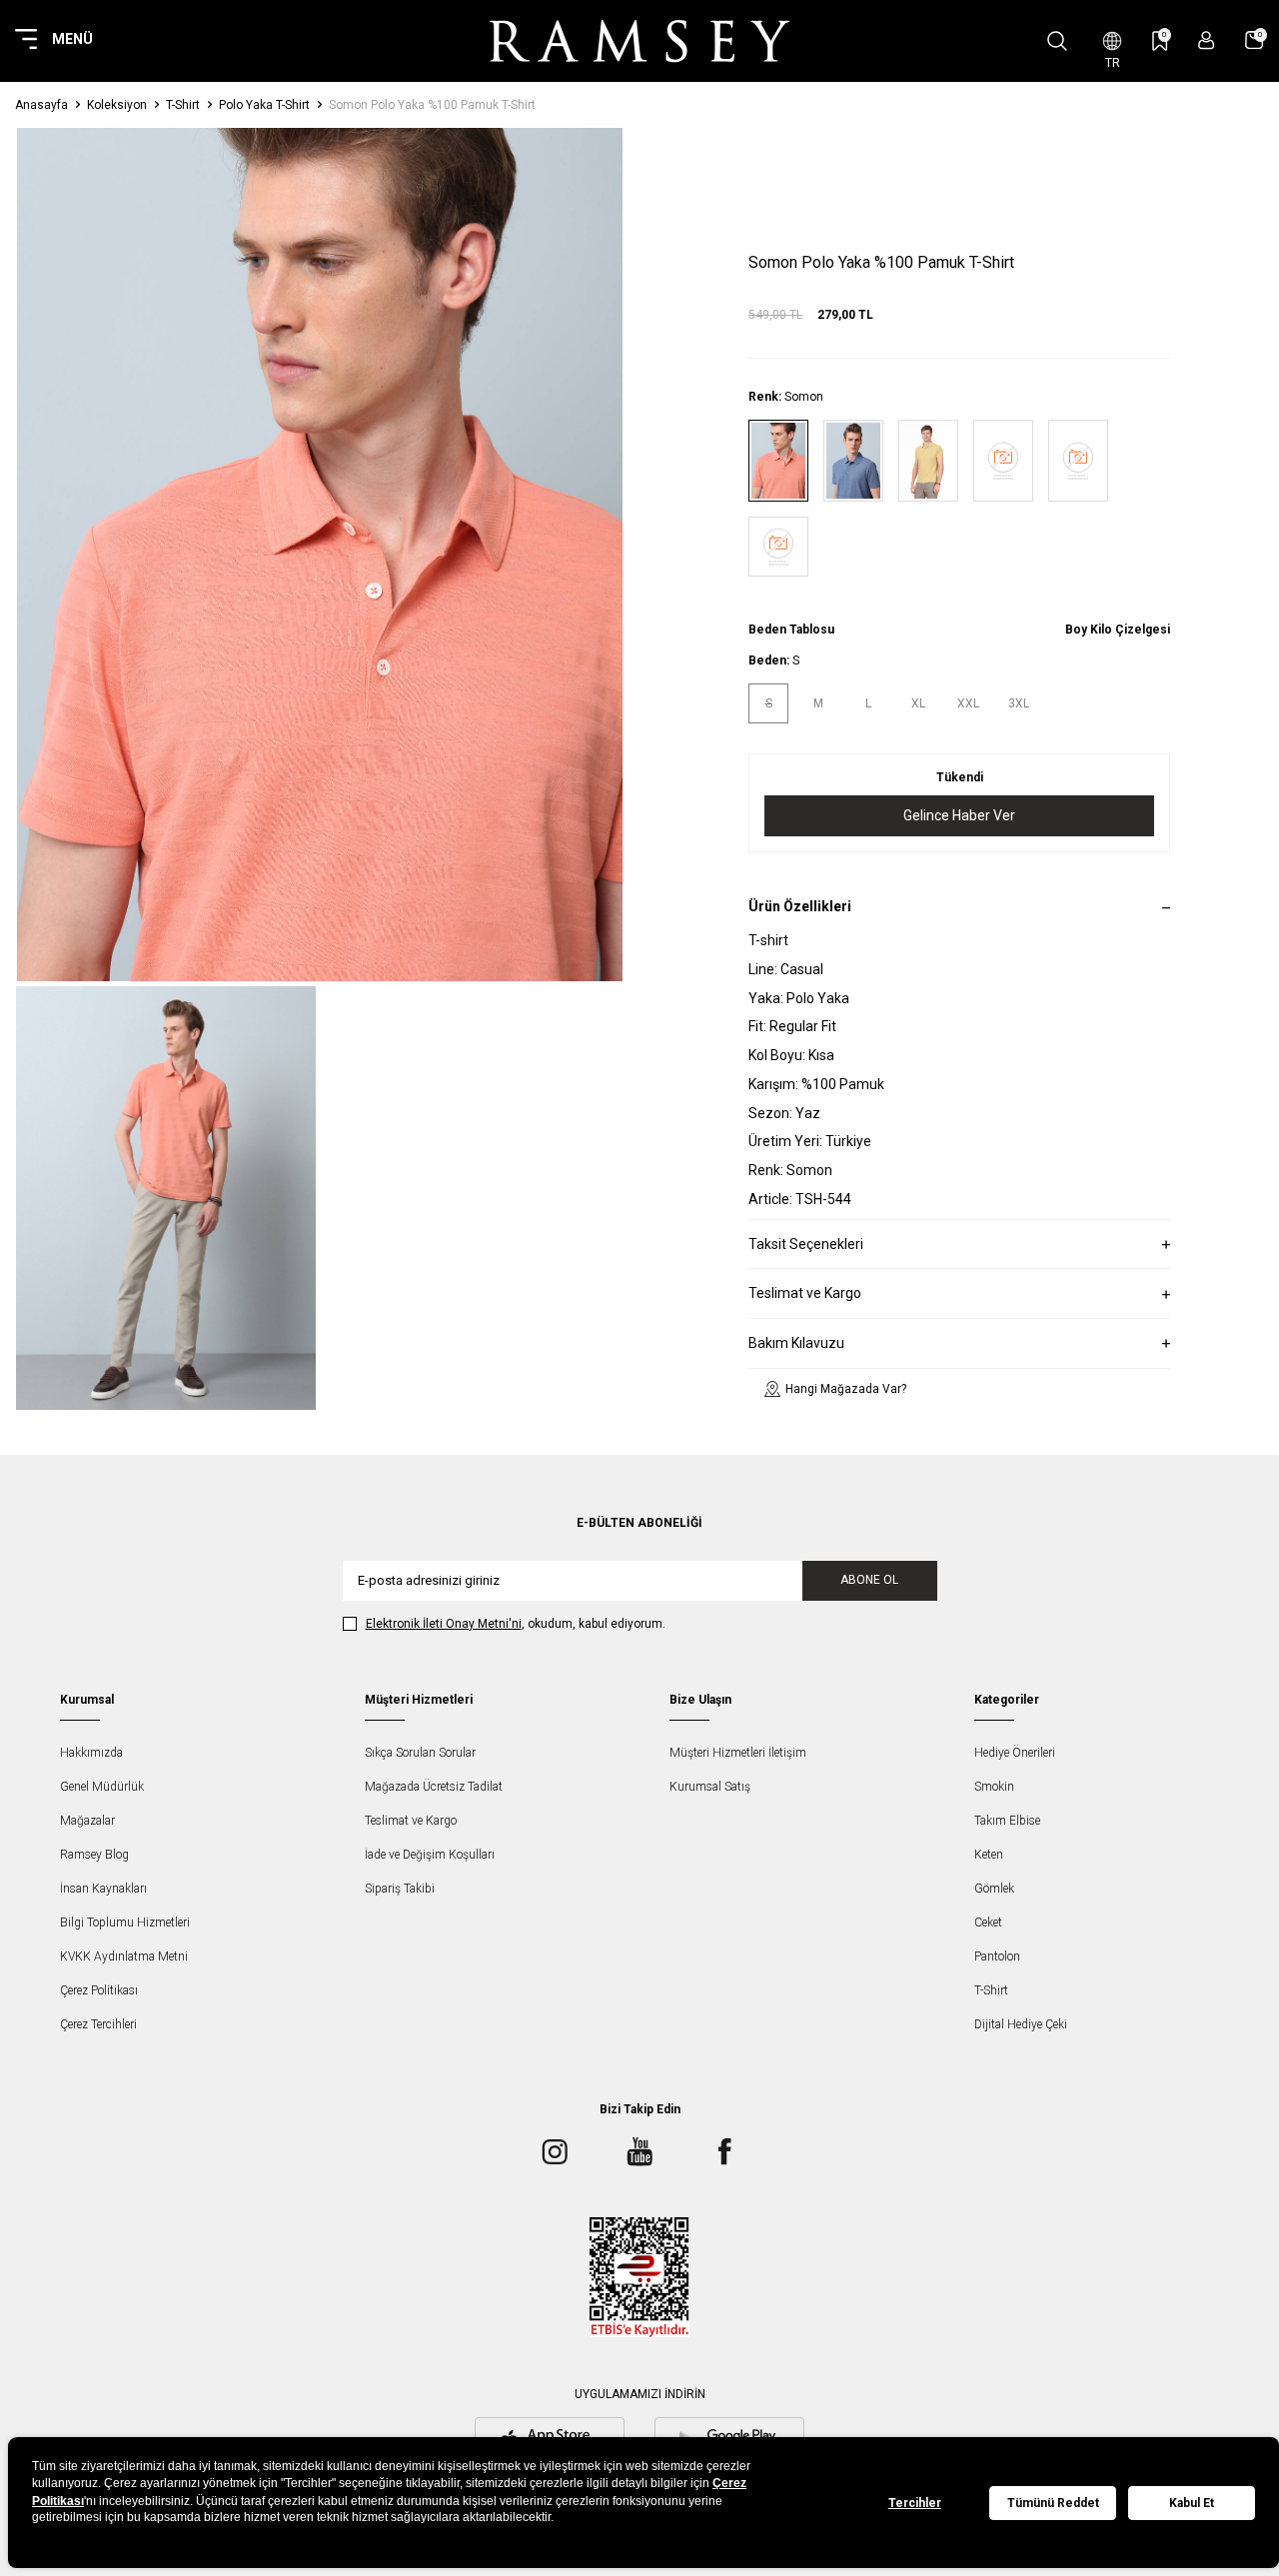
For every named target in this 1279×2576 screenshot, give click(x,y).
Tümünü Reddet (1053, 2503)
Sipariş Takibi (400, 1889)
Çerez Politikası (99, 1990)
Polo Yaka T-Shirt (264, 105)
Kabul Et (1192, 2503)
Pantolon (997, 1956)
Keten (989, 1855)
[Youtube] (639, 2152)
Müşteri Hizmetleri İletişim (738, 1753)
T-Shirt (183, 105)
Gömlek (994, 1889)
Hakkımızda (91, 1753)
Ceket (988, 1923)
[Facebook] (724, 2152)
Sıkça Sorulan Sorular (420, 1753)
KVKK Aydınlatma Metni (124, 1956)
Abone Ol (869, 1580)
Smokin (994, 1787)
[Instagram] (555, 2152)
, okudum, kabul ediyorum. (516, 1624)
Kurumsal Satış (710, 1787)
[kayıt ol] (1207, 40)
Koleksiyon (117, 105)
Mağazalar (87, 1821)
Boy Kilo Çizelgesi (1118, 630)
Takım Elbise (1007, 1821)
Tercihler (915, 2503)
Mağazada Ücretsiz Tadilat (434, 1787)
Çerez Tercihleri (98, 2024)
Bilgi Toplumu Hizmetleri (125, 1923)
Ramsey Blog (94, 1855)
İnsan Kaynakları (103, 1889)
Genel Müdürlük (102, 1787)
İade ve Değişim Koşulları (430, 1855)
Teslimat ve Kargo (411, 1821)
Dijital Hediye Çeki (1021, 2024)
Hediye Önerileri (1015, 1753)
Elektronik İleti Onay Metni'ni (444, 1624)
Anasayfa (41, 105)
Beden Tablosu (791, 630)
